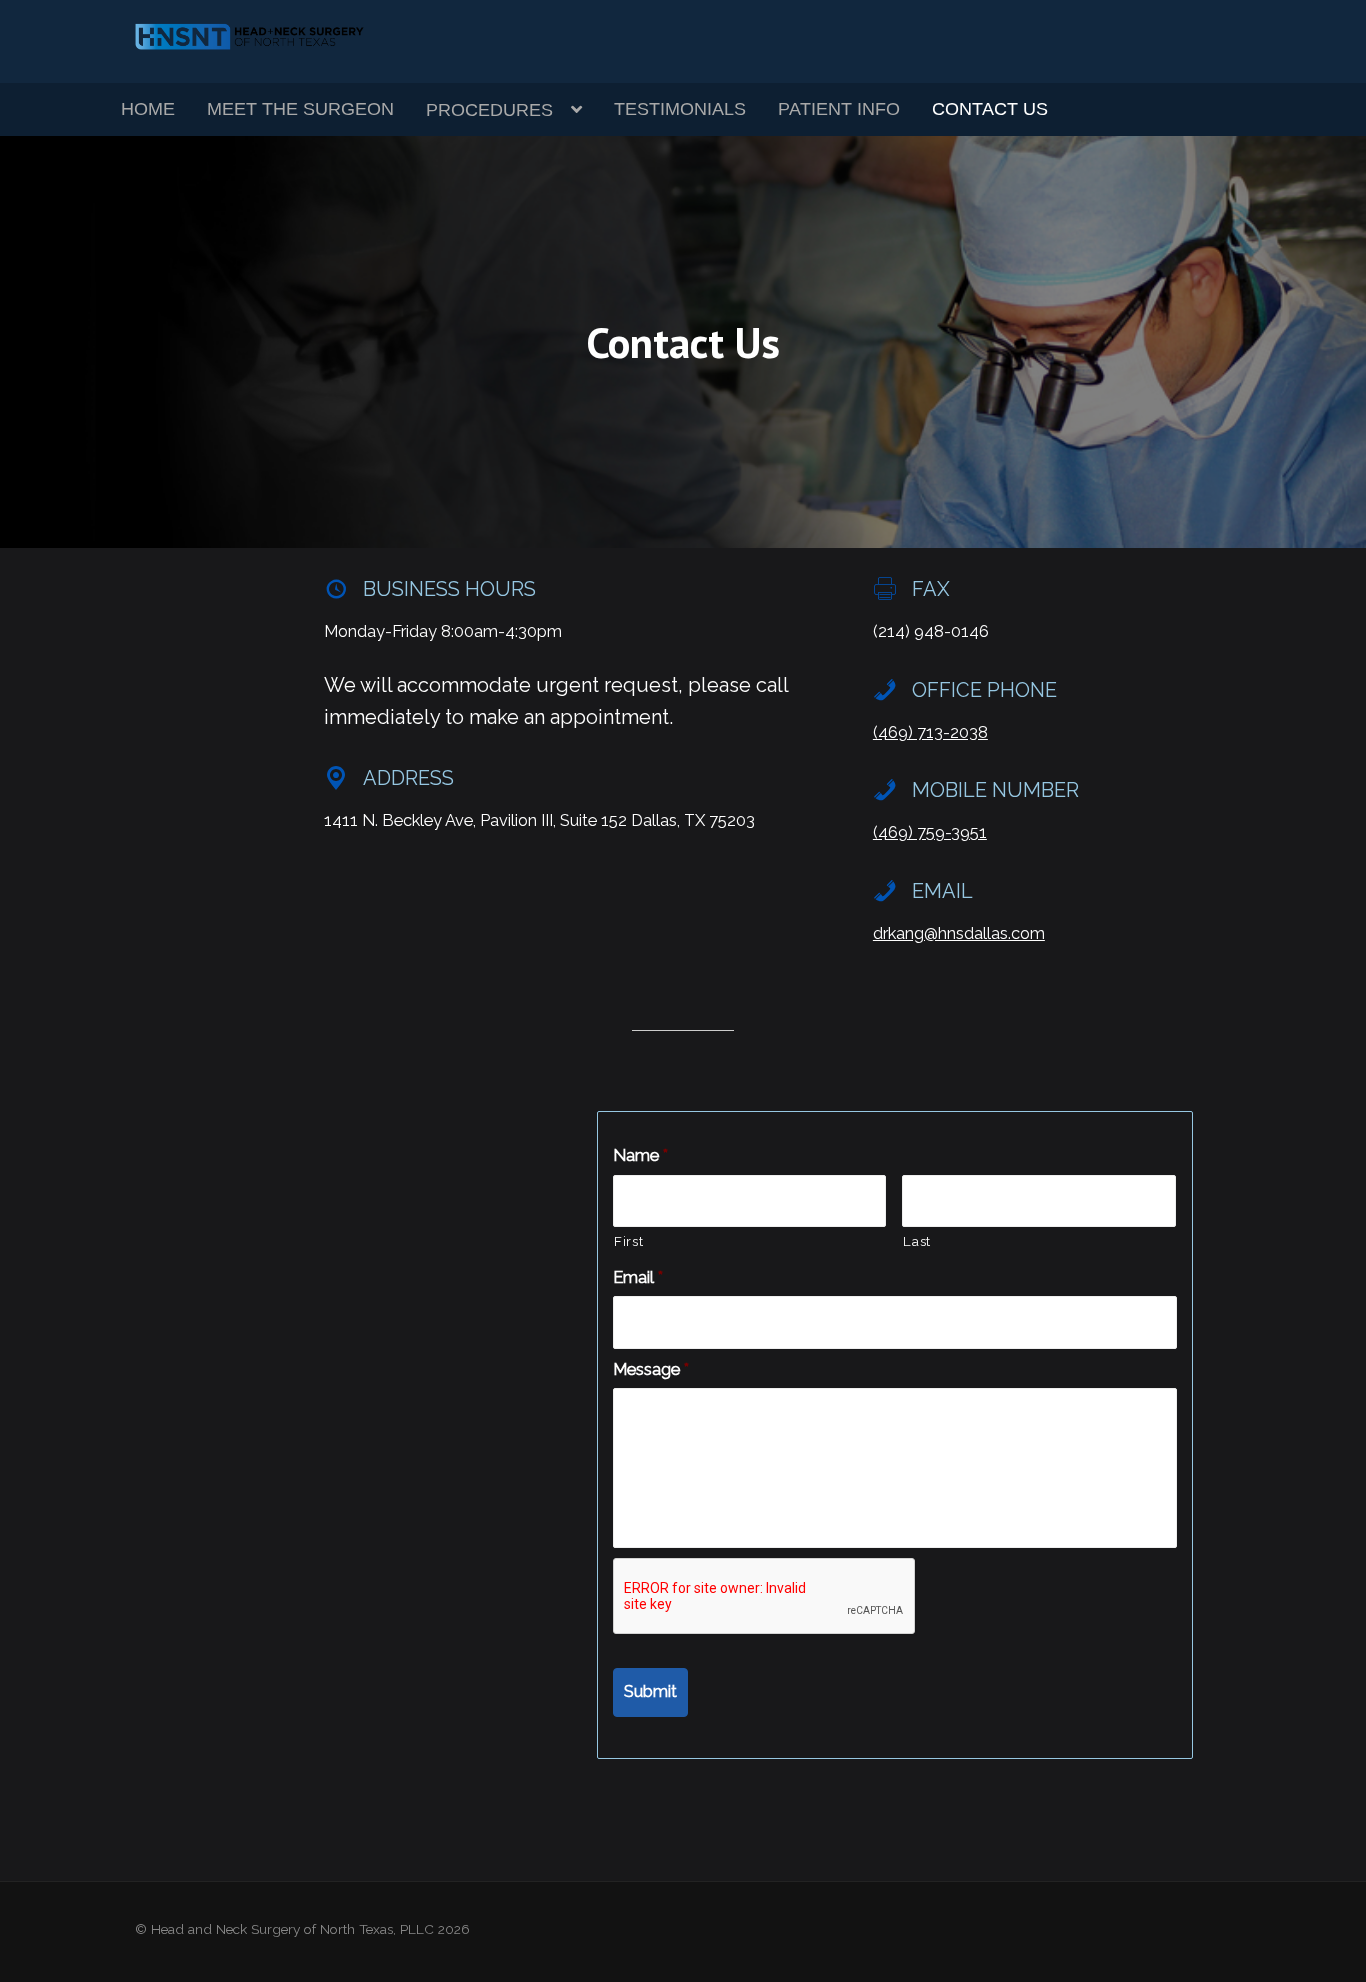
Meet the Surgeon (300, 109)
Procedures (489, 110)
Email (638, 1277)
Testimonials (680, 109)
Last (917, 1241)
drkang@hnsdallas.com (959, 933)
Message (651, 1369)
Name (640, 1155)
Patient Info (839, 109)
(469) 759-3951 (930, 832)
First (628, 1241)
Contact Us (990, 109)
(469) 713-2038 (930, 732)
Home (148, 109)
